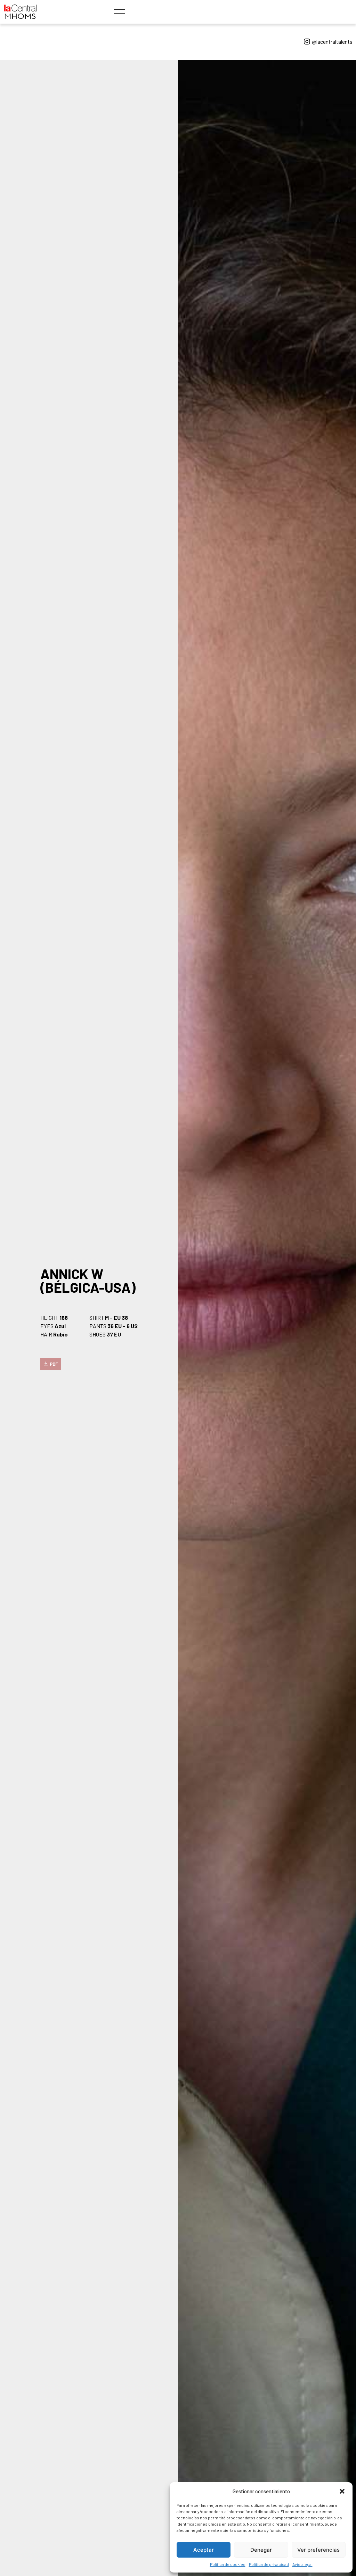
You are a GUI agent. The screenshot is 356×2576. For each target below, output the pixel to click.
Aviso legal (302, 2564)
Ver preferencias (318, 2550)
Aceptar (204, 2550)
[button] (342, 2491)
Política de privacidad (269, 2564)
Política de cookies (228, 2564)
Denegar (261, 2550)
